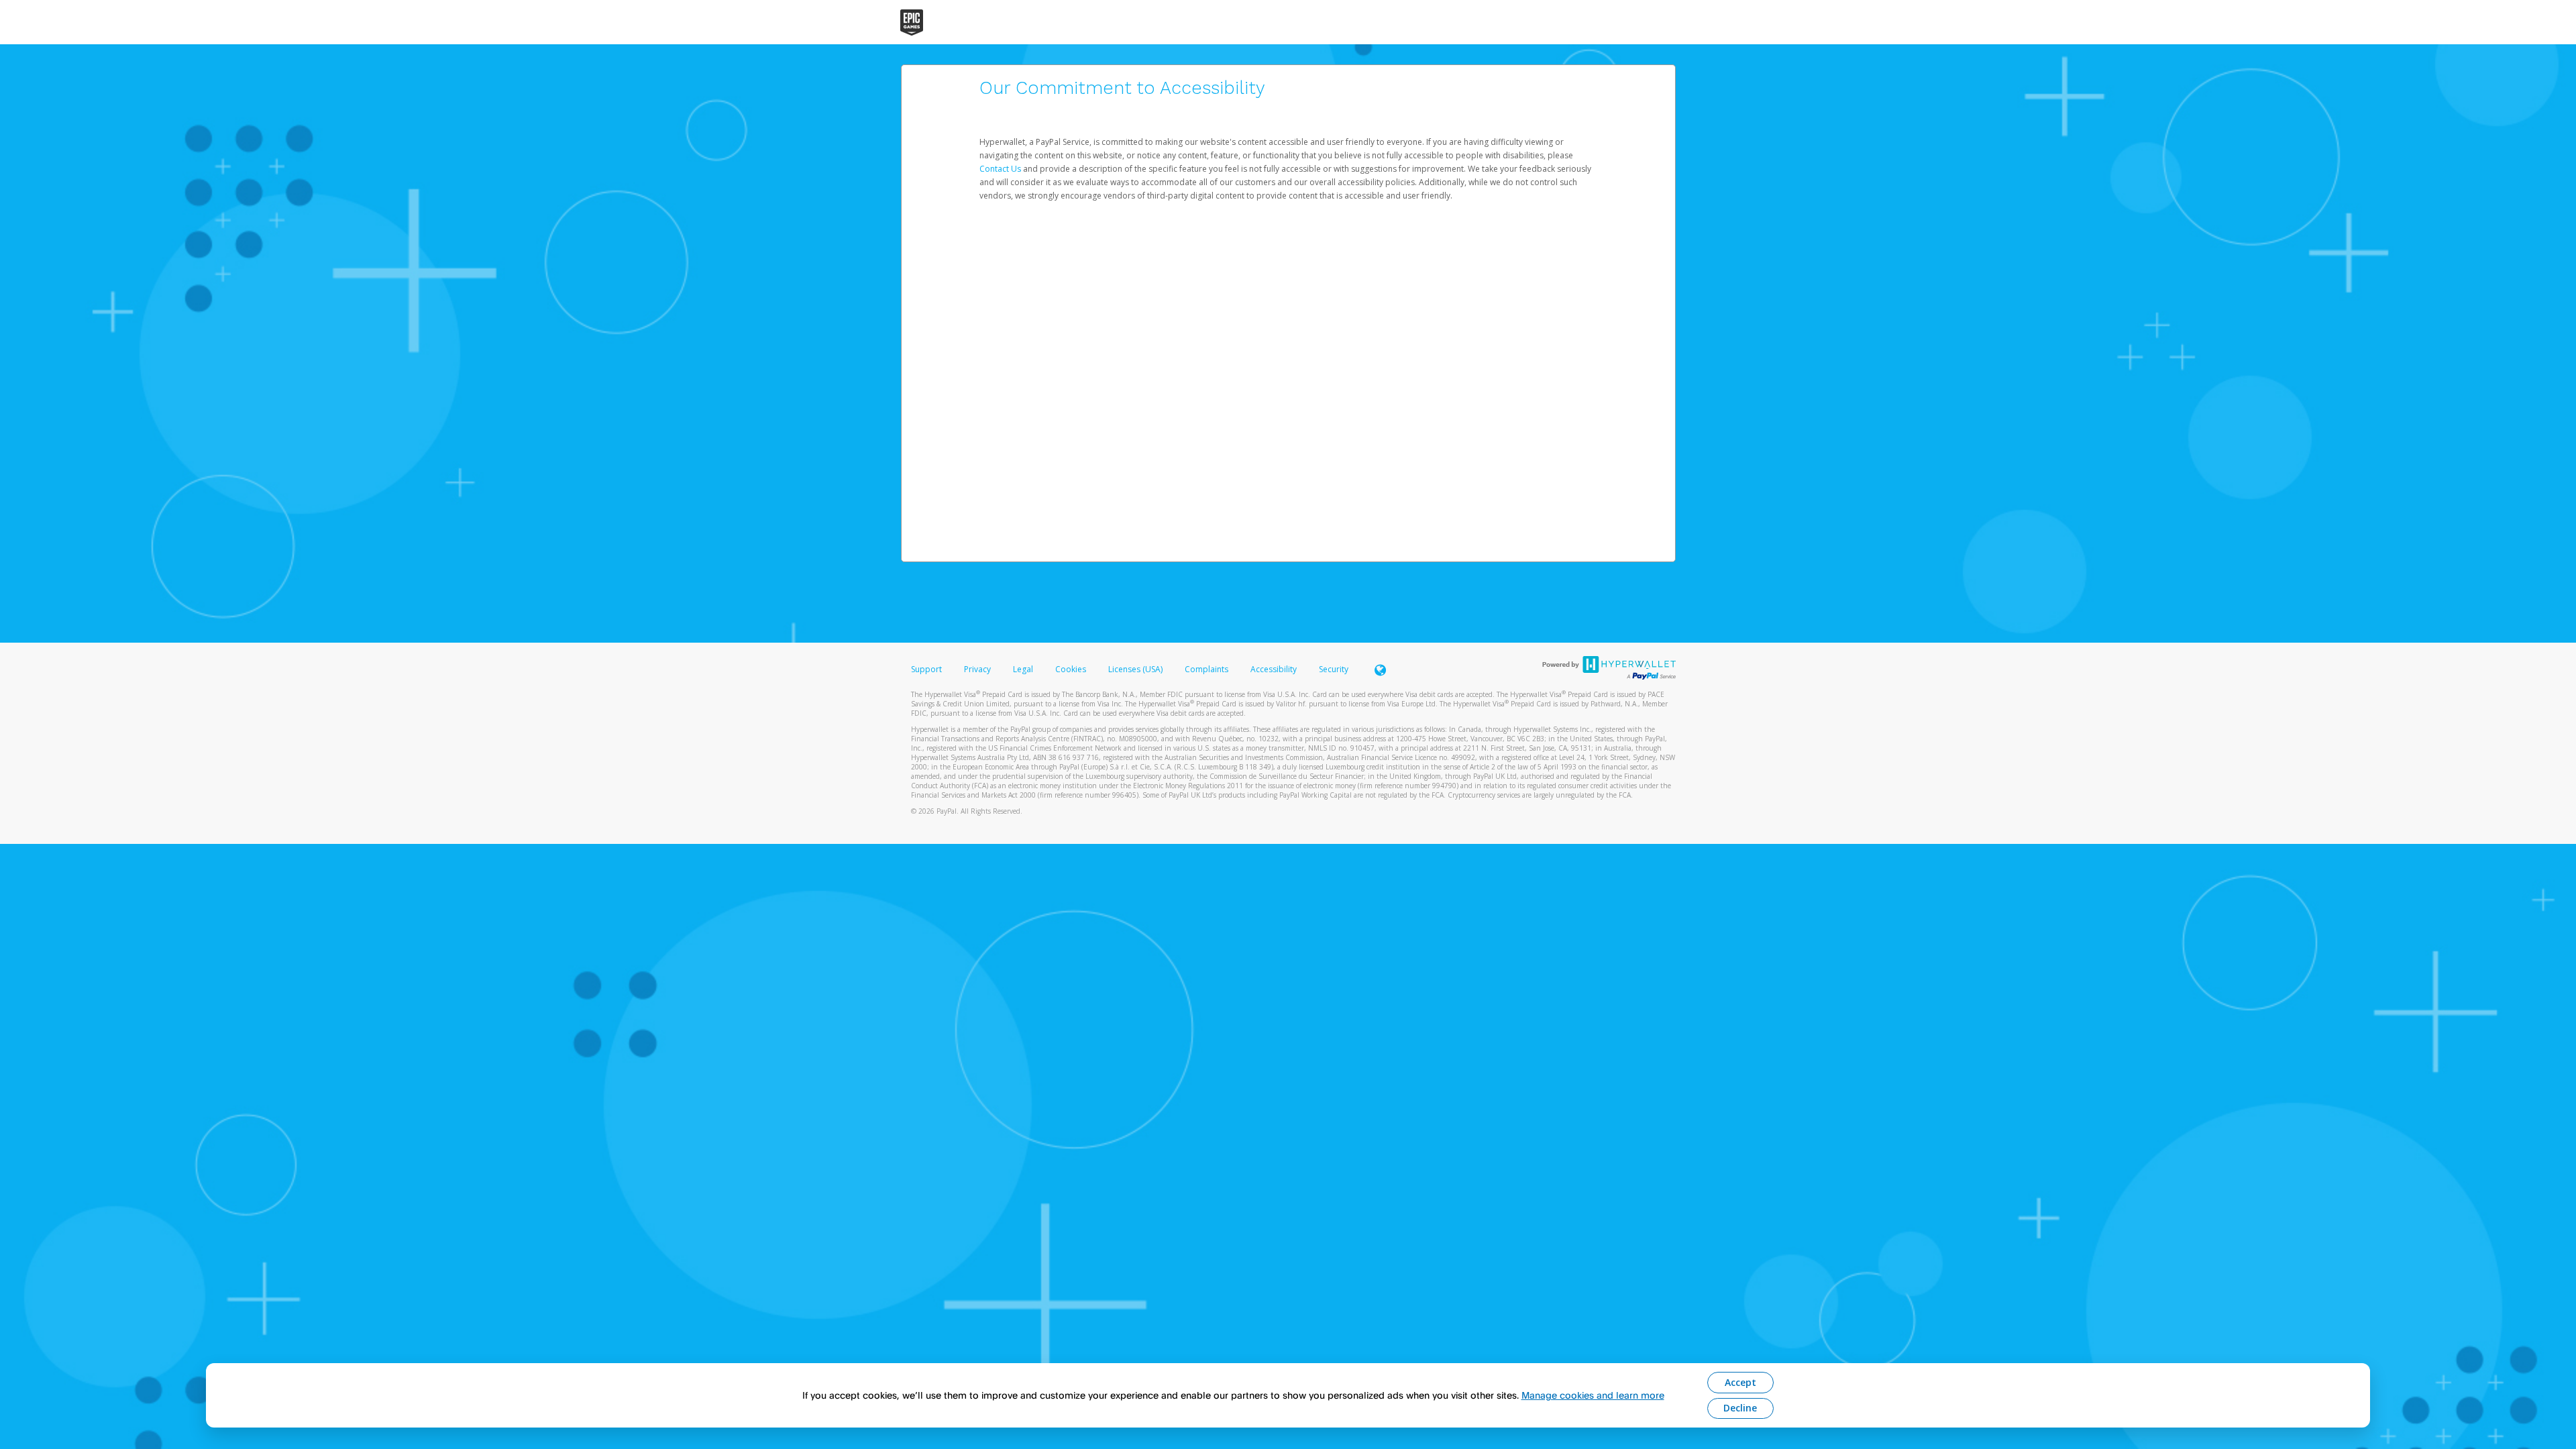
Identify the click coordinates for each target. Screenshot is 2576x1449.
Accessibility (1274, 669)
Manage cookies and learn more (1593, 1395)
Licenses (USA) (1136, 669)
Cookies (1071, 669)
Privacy (977, 669)
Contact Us (1001, 169)
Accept (1740, 1382)
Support (926, 669)
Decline (1740, 1408)
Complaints (1207, 669)
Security (1334, 669)
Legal (1023, 669)
